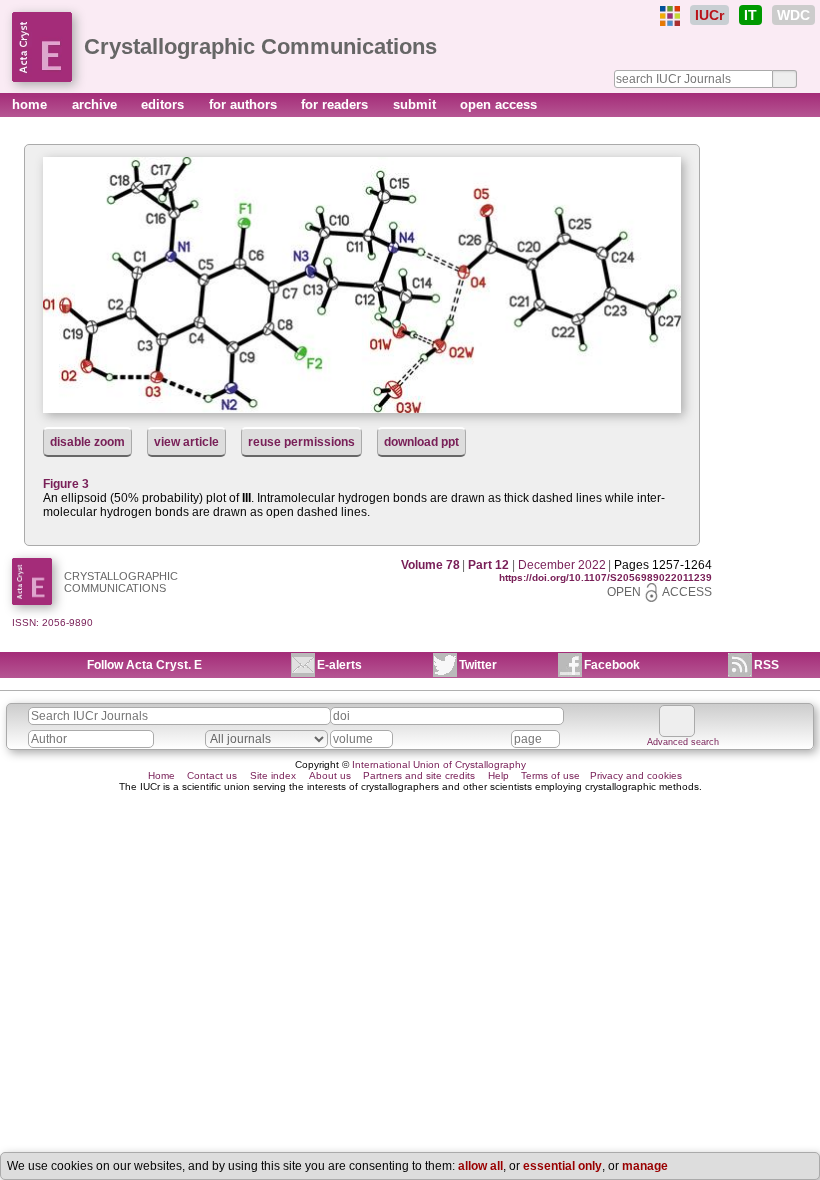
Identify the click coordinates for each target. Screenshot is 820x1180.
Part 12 (488, 565)
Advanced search (683, 742)
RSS (766, 665)
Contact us (212, 775)
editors (164, 104)
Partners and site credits (419, 775)
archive (96, 104)
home (31, 104)
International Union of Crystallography (439, 764)
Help (498, 775)
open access (498, 104)
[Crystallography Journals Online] (670, 16)
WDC (793, 15)
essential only (562, 1166)
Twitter (478, 665)
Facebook (612, 665)
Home (161, 775)
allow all (480, 1166)
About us (330, 775)
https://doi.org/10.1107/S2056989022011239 (605, 577)
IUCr (709, 15)
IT (750, 15)
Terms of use (550, 775)
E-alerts (339, 665)
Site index (273, 775)
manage (645, 1166)
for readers (336, 104)
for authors (245, 104)
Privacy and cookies (636, 775)
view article (186, 442)
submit (416, 104)
